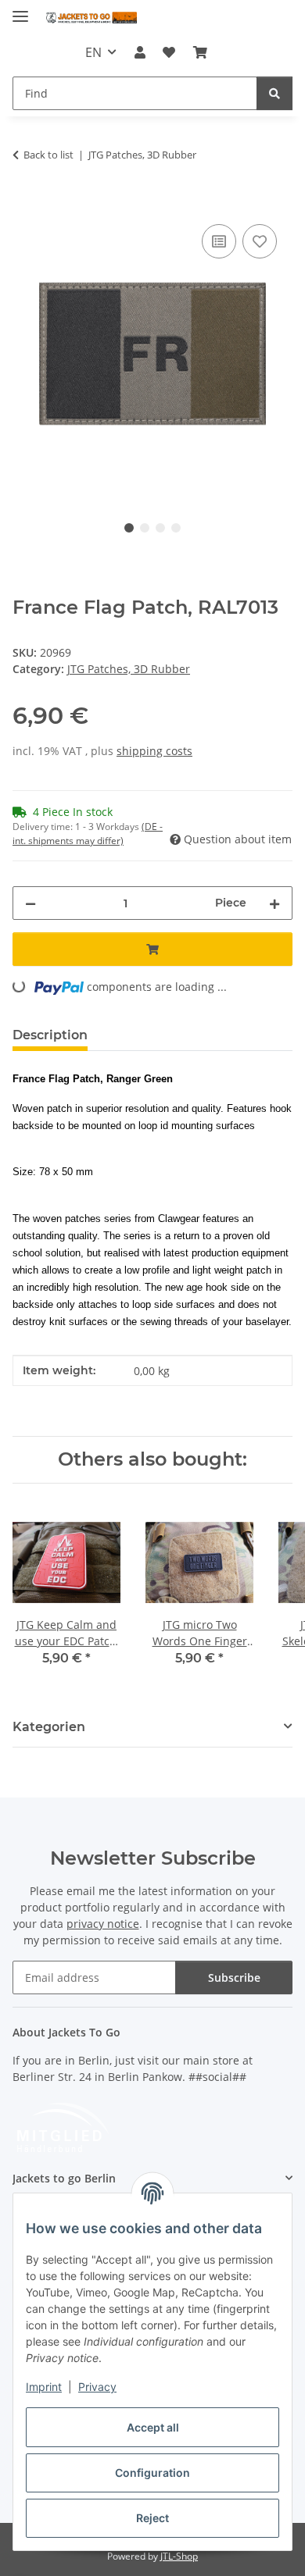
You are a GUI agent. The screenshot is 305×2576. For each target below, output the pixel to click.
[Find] (274, 93)
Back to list (48, 155)
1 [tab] (129, 528)
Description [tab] (50, 1035)
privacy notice (103, 1924)
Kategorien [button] (49, 1727)
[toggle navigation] (20, 10)
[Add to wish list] (260, 241)
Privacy (97, 2387)
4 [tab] (176, 528)
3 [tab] (160, 528)
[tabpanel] (152, 353)
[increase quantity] (274, 903)
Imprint (44, 2387)
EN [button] (93, 52)
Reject (152, 2518)
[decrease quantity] (30, 903)
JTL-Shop (179, 2556)
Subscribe (234, 1977)
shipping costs (154, 751)
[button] (140, 52)
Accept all (153, 2427)
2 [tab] (145, 528)
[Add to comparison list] (219, 241)
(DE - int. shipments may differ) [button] (88, 834)
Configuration (152, 2473)
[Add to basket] (25, 203)
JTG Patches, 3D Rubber (129, 669)
